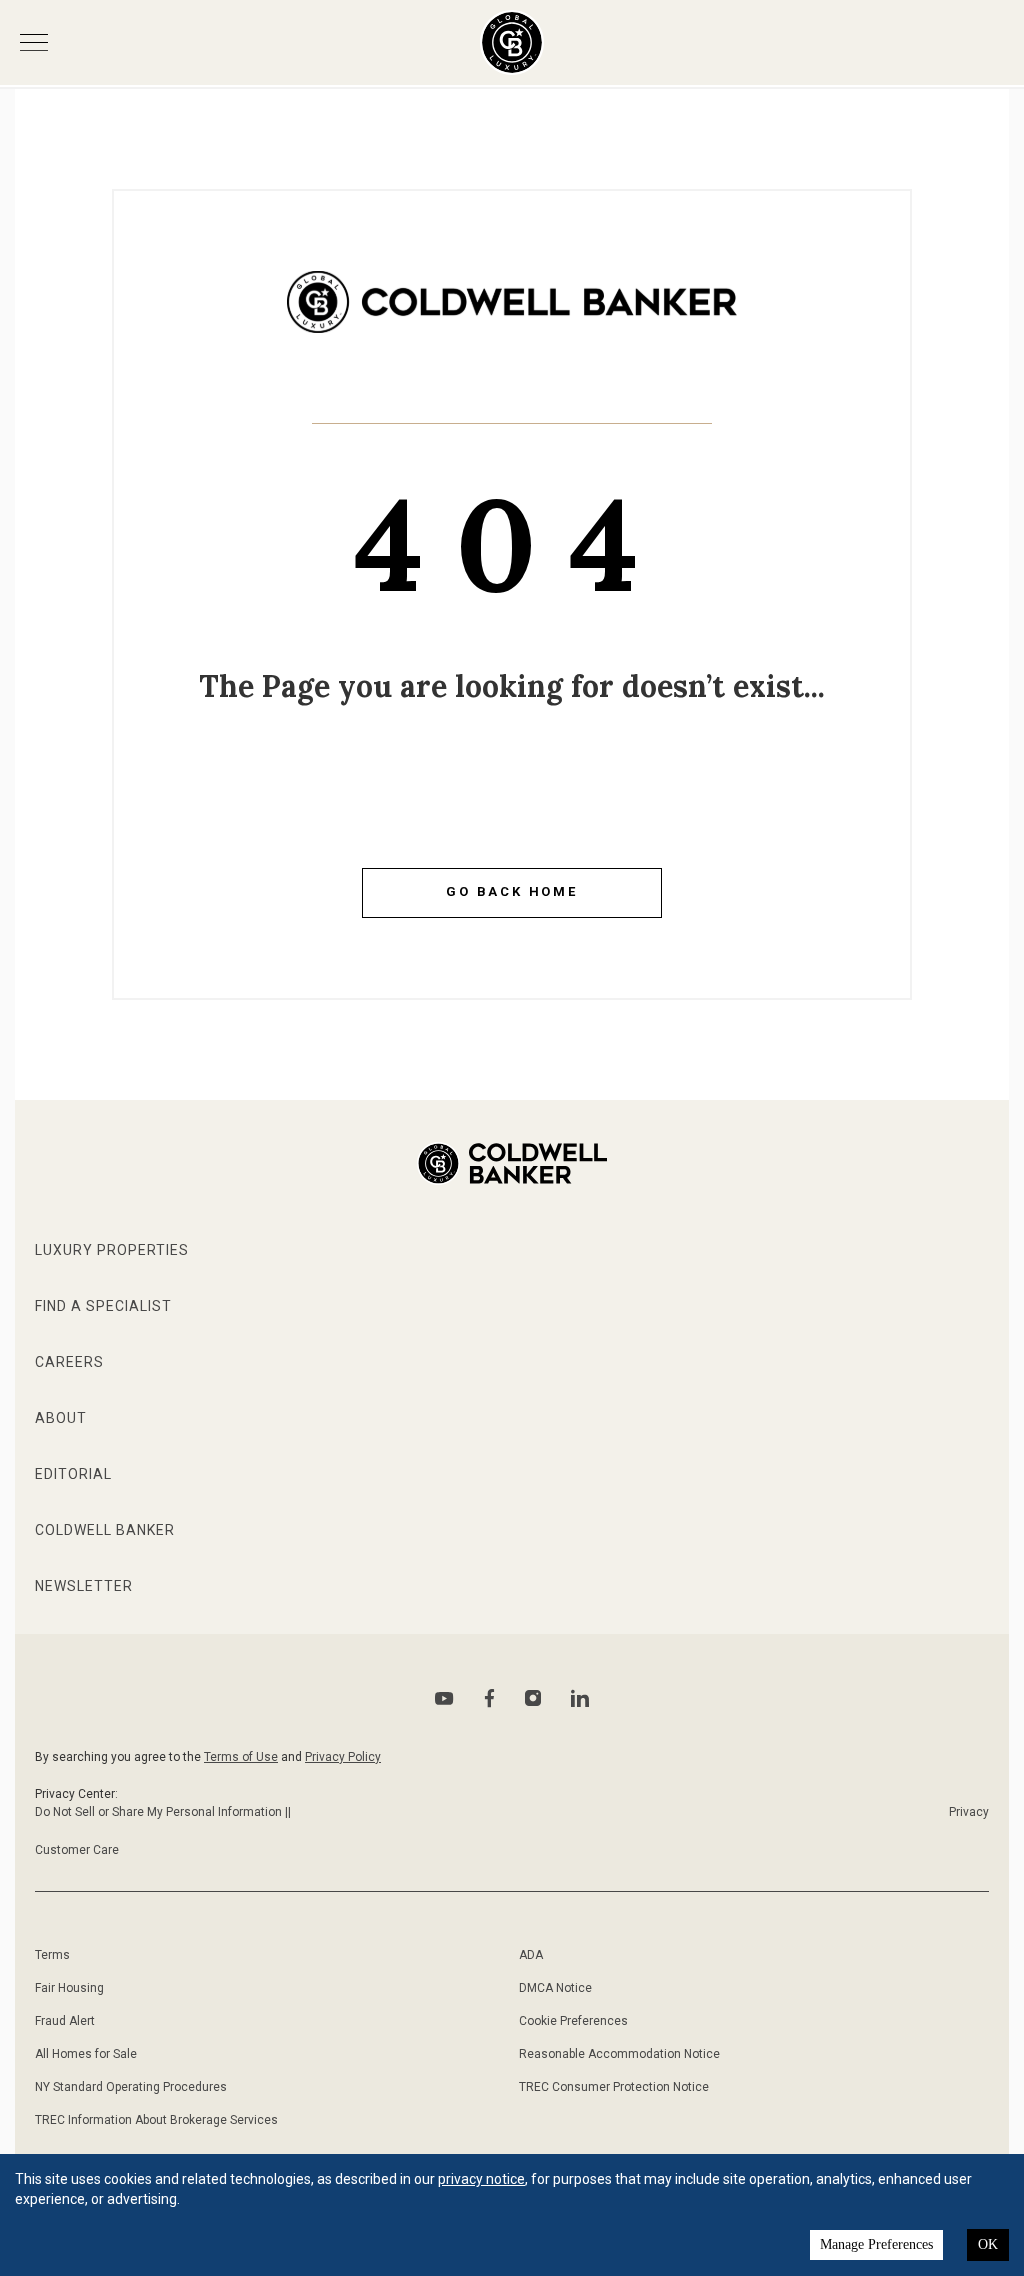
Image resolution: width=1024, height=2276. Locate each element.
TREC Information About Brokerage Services (156, 2120)
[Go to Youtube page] (444, 1698)
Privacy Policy (343, 1757)
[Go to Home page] (512, 317)
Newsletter (84, 1586)
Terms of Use (241, 1757)
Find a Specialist (103, 1306)
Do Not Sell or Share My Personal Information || (163, 1812)
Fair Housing (69, 1988)
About (61, 1418)
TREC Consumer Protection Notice (614, 2087)
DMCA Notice (555, 1988)
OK (988, 2244)
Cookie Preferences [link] (573, 2021)
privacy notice (481, 2179)
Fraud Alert (65, 2021)
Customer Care (77, 1850)
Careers (69, 1362)
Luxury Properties (112, 1250)
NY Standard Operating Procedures (131, 2087)
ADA (531, 1955)
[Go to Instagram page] (533, 1698)
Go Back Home (512, 891)
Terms (52, 1955)
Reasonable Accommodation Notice (619, 2054)
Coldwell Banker (105, 1530)
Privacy (969, 1812)
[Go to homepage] (512, 42)
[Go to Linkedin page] (580, 1698)
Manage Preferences (876, 2244)
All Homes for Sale (86, 2054)
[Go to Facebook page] (489, 1698)
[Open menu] (34, 42)
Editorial (73, 1474)
